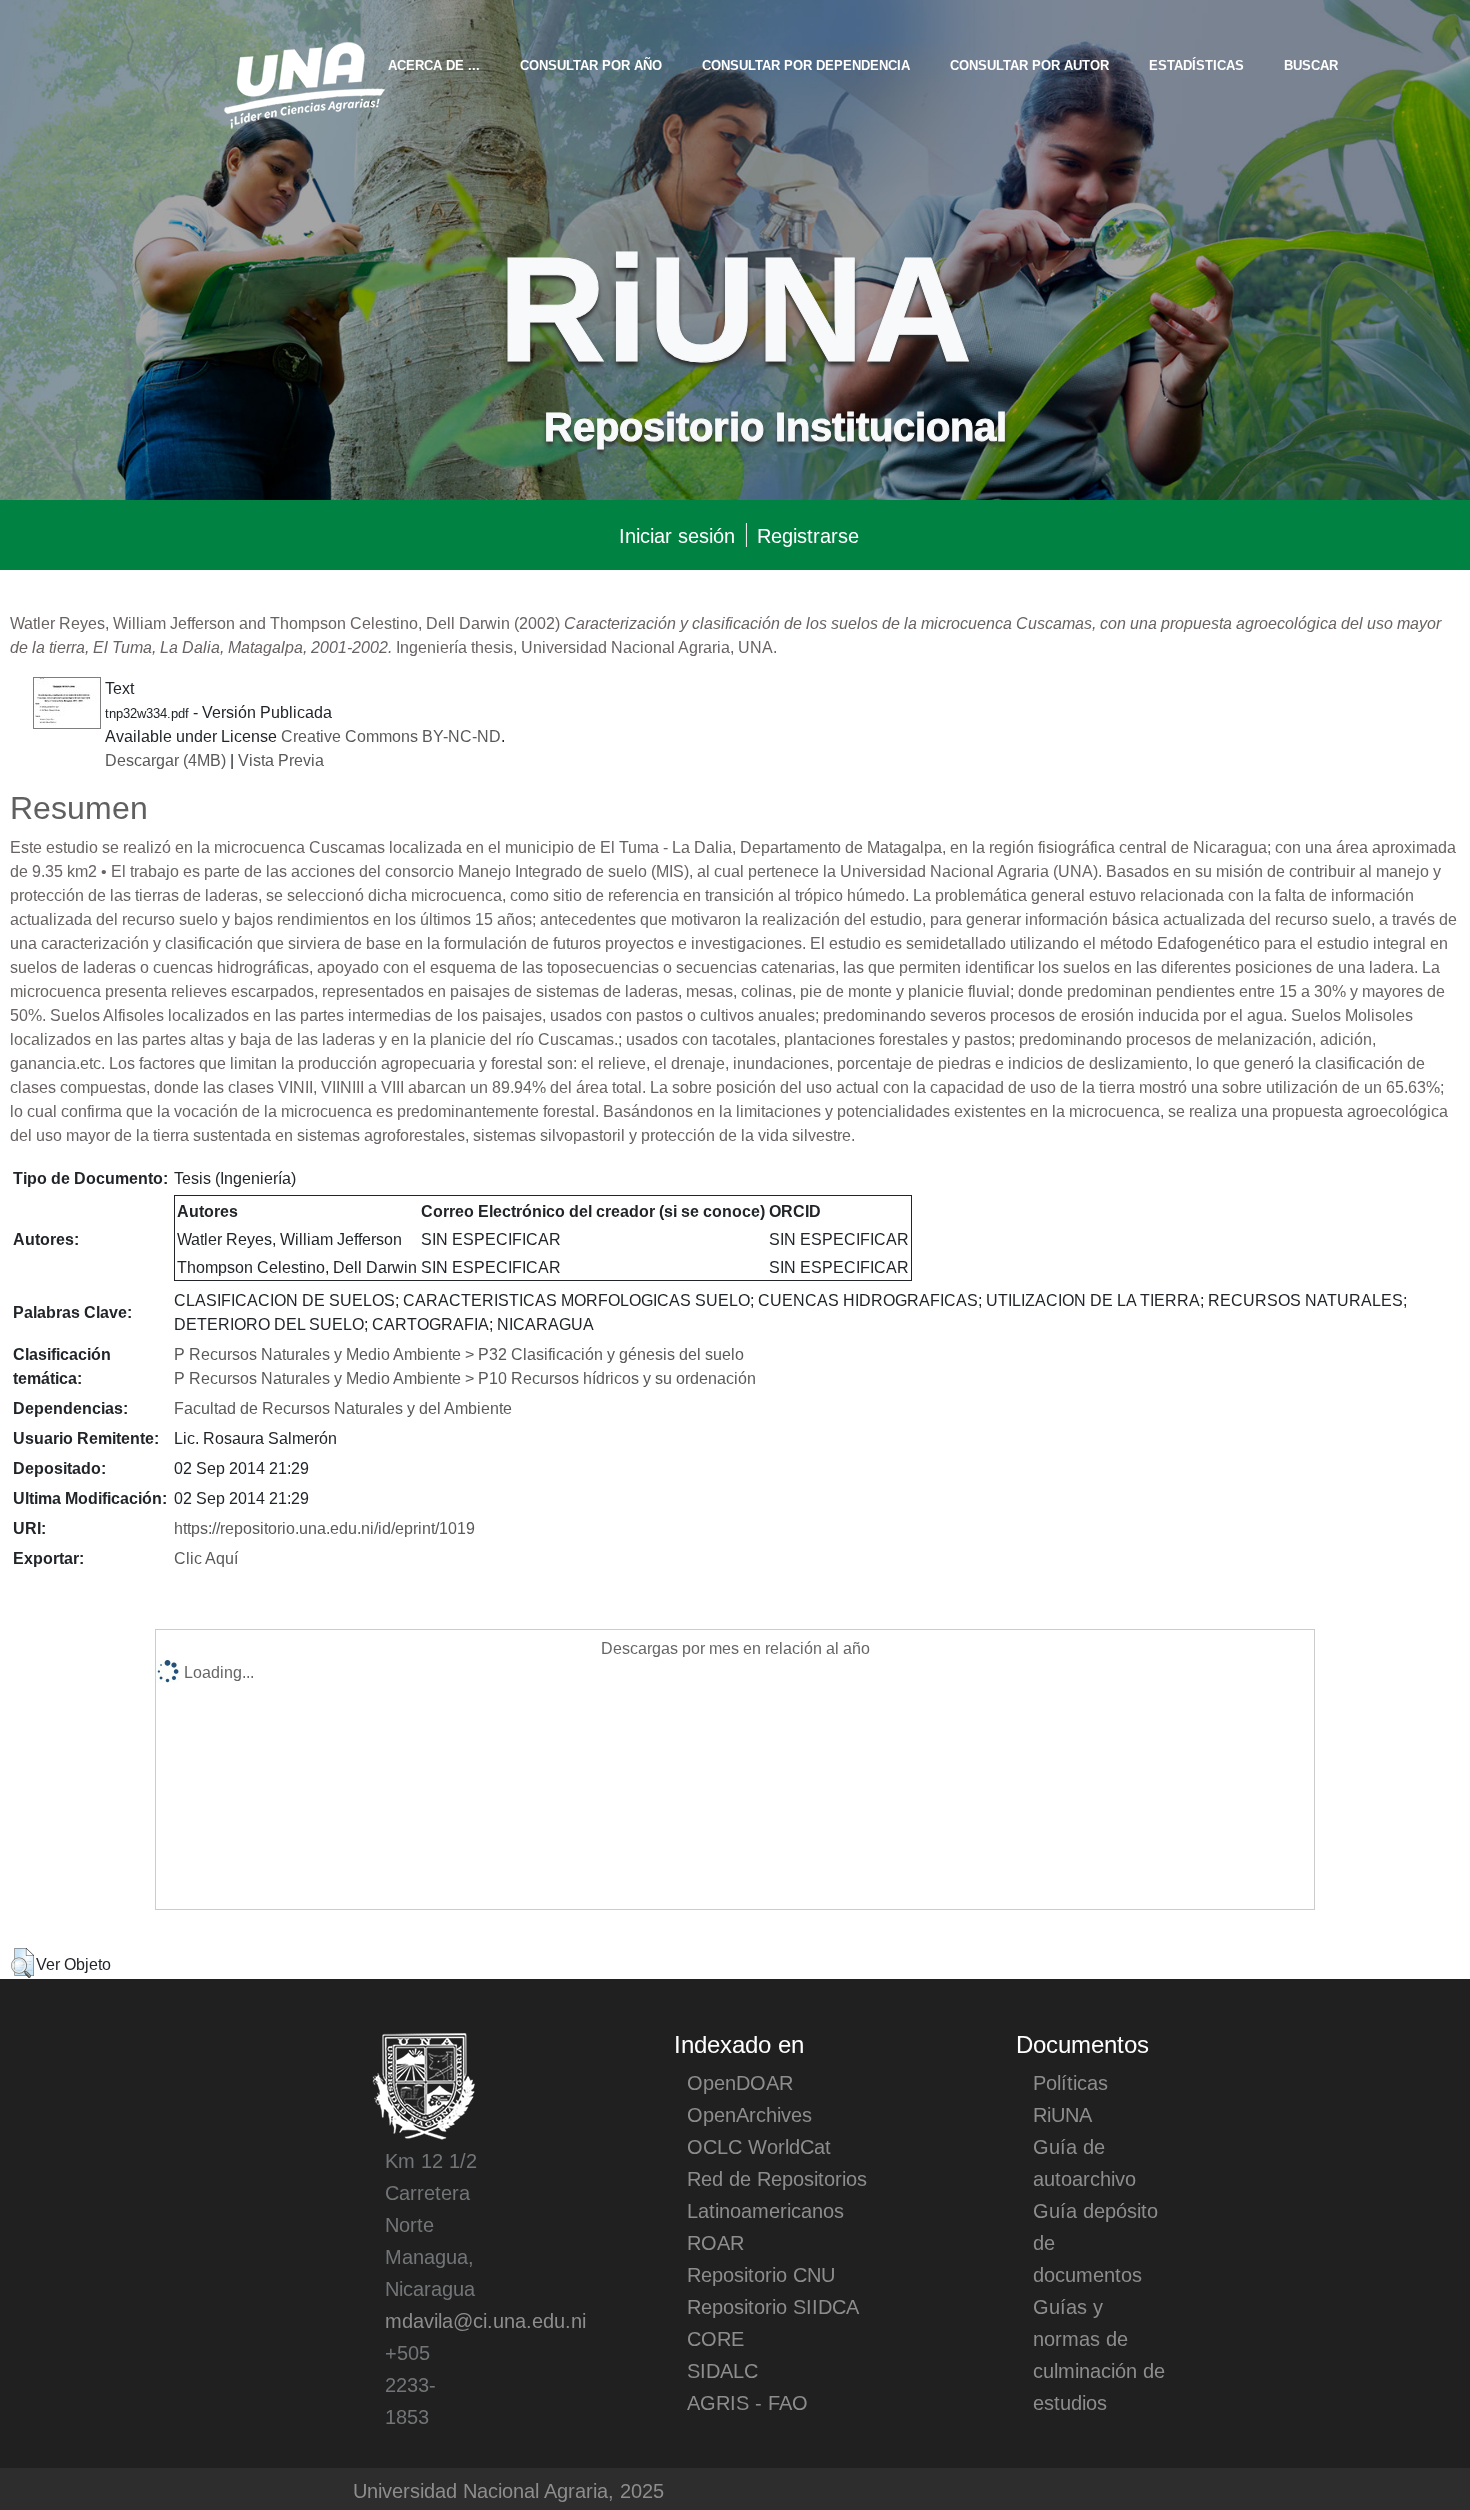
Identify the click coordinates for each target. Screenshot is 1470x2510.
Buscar (1311, 64)
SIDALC (722, 2370)
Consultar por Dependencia (806, 64)
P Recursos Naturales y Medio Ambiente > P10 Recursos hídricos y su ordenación (465, 1377)
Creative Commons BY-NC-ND (391, 735)
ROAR (715, 2242)
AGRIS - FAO (747, 2402)
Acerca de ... (434, 64)
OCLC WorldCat (759, 2146)
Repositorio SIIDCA (773, 2306)
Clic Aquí (206, 1557)
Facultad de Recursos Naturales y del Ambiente (343, 1407)
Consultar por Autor (1029, 64)
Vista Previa (281, 759)
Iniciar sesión (677, 535)
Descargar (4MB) (165, 759)
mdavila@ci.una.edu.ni (485, 2320)
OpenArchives (749, 2114)
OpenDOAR (740, 2082)
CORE (715, 2338)
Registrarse (808, 535)
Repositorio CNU (761, 2274)
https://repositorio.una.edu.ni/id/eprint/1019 (324, 1527)
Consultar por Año (591, 64)
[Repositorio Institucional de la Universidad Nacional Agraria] (303, 82)
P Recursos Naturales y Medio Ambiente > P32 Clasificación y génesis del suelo (459, 1353)
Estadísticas (1196, 64)
